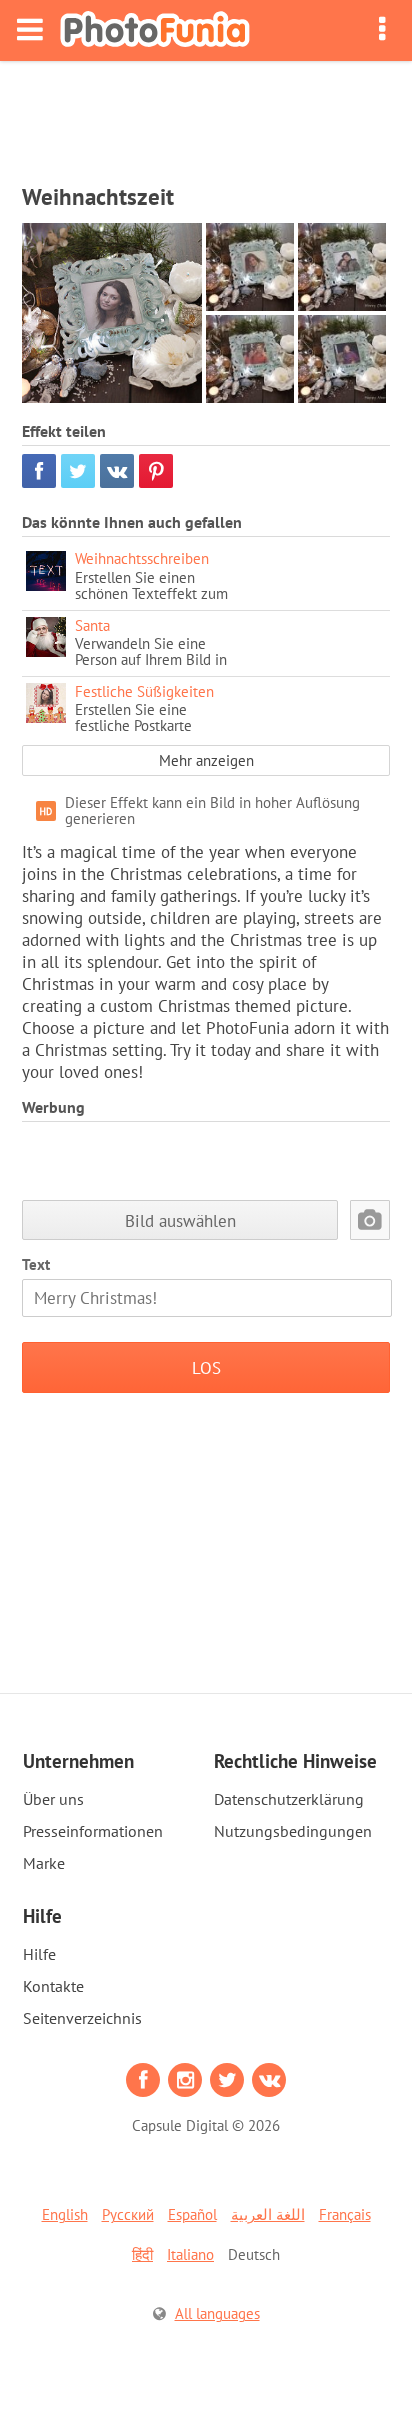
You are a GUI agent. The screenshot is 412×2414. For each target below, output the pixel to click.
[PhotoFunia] (155, 30)
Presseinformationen (93, 1831)
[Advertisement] (206, 116)
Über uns (53, 1799)
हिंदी (142, 2254)
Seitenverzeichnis (82, 2018)
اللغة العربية (268, 2214)
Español (192, 2214)
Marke (44, 1863)
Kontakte (53, 1986)
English (65, 2214)
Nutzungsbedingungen (293, 1831)
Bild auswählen (180, 1220)
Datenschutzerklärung (289, 1799)
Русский (128, 2214)
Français (345, 2214)
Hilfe (39, 1954)
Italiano (190, 2254)
